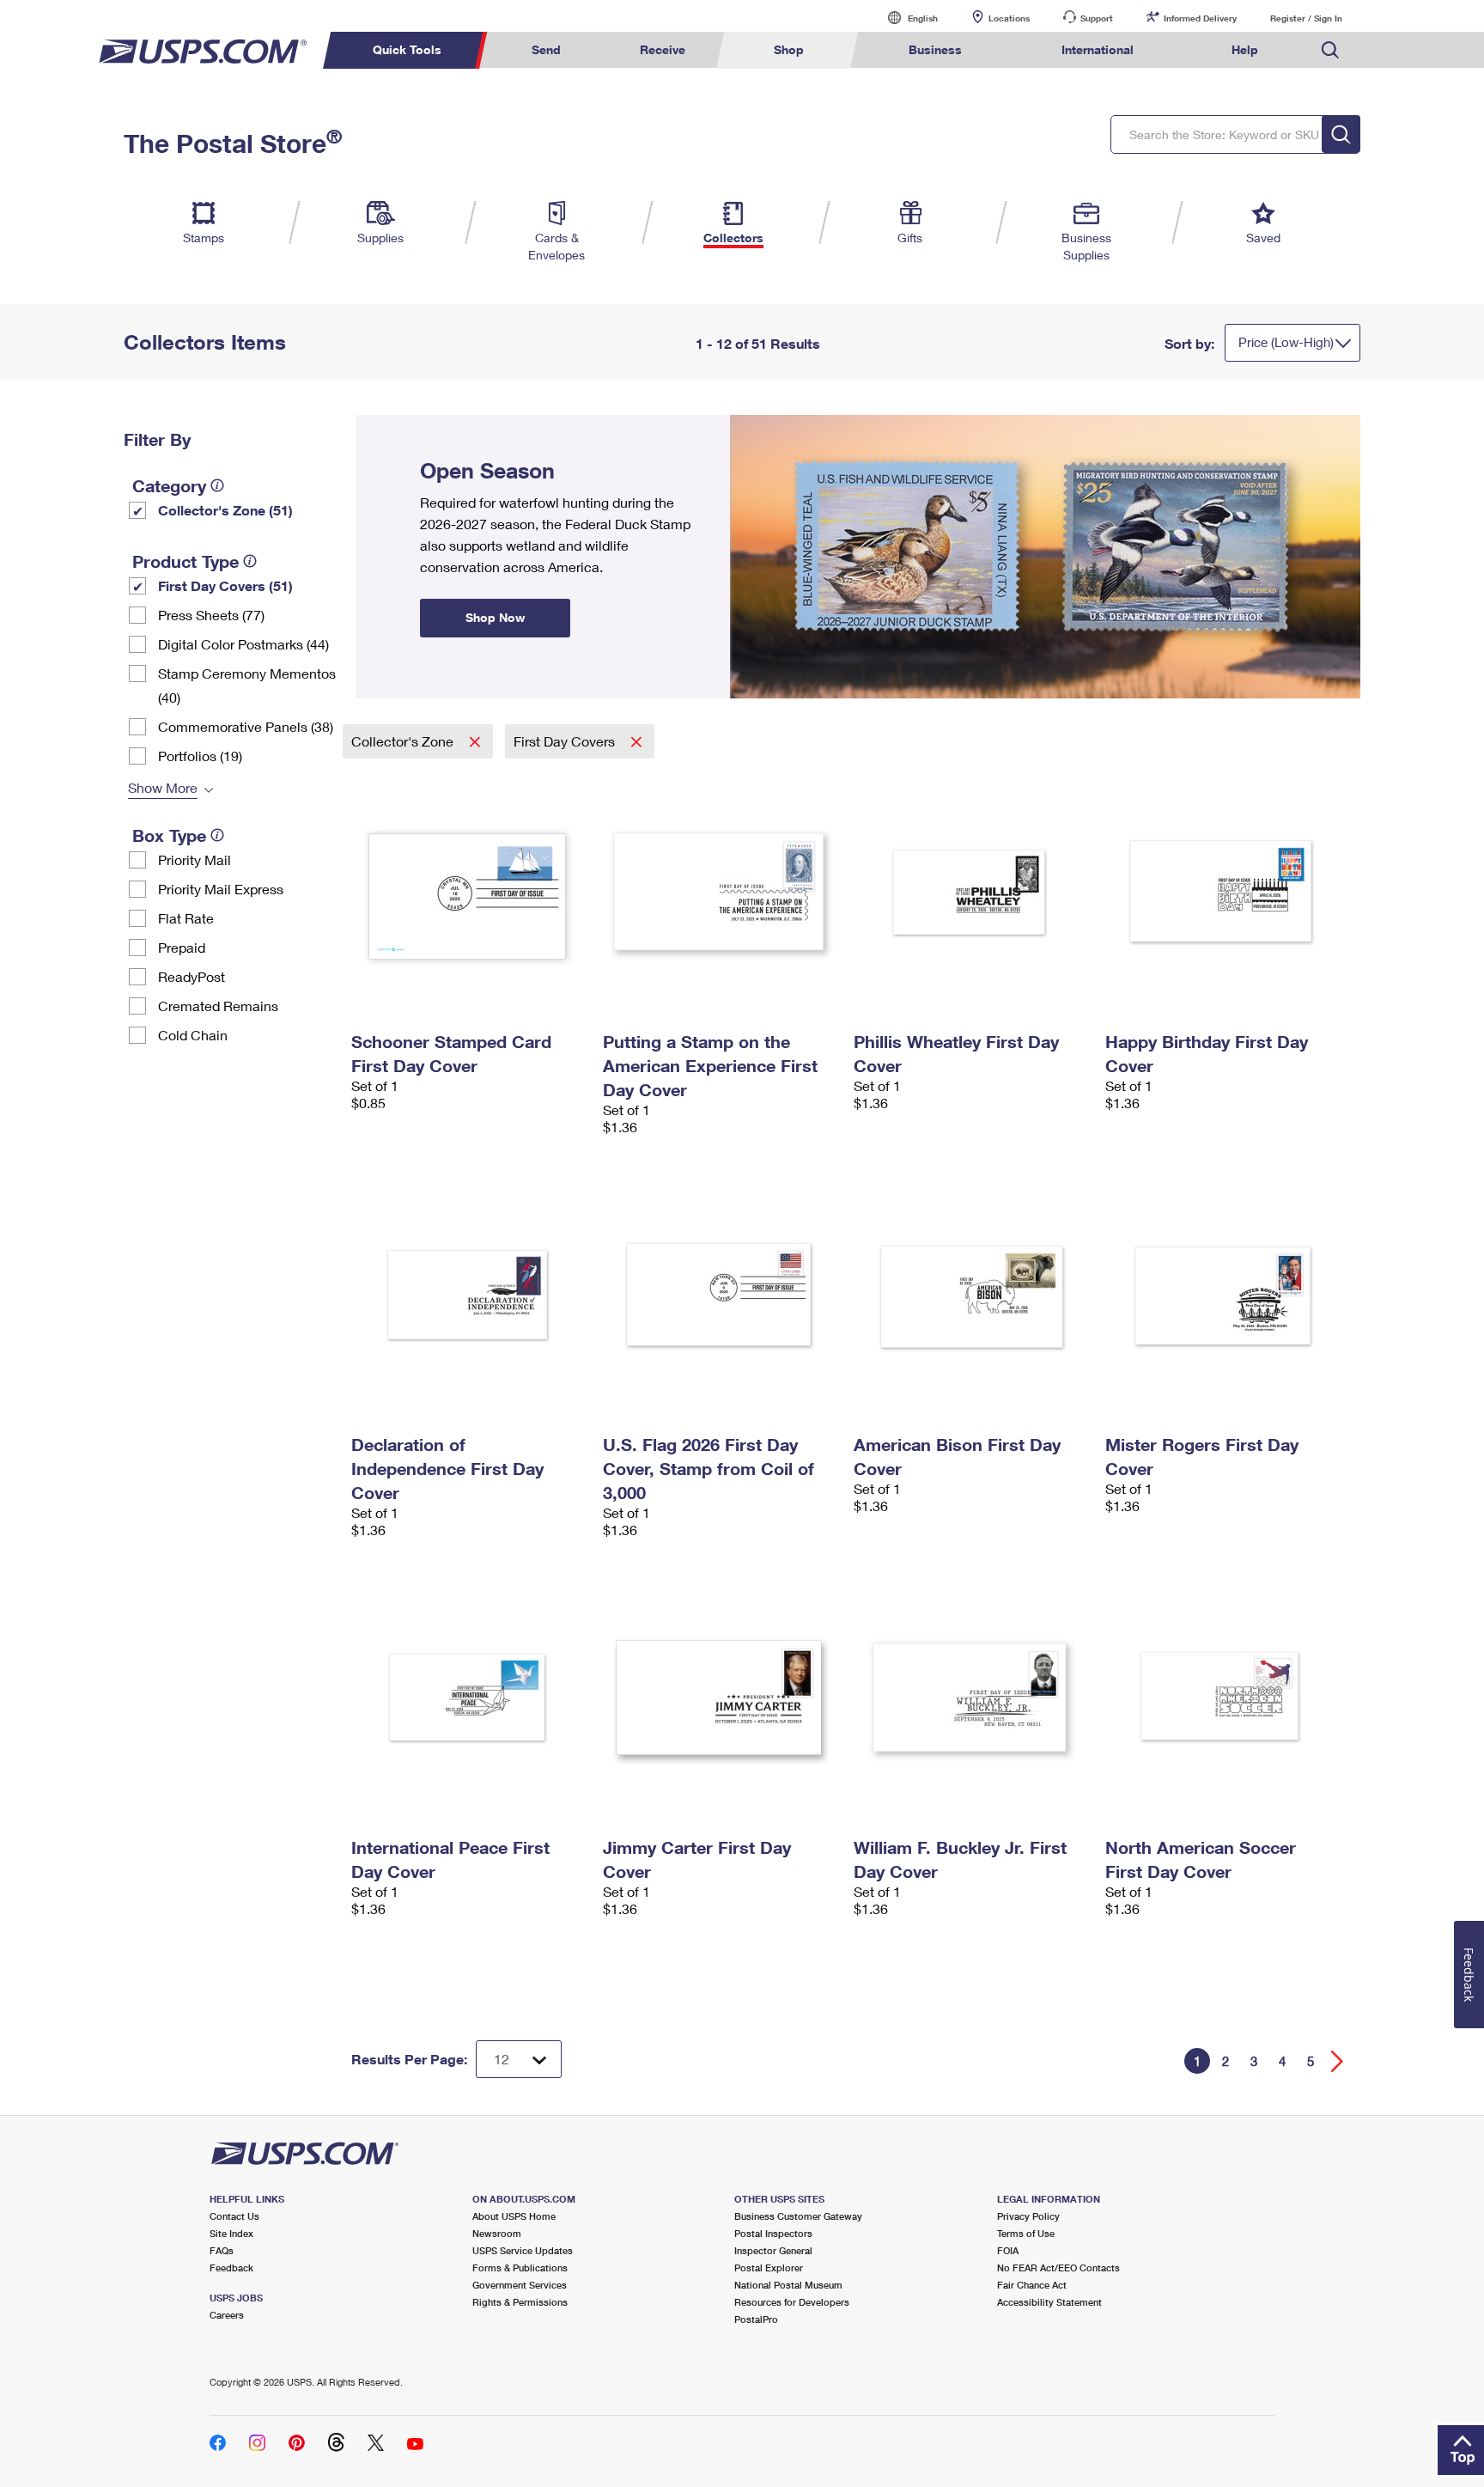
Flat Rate (186, 918)
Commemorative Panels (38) (246, 726)
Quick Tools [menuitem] (407, 49)
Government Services (520, 2285)
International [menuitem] (1098, 49)
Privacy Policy (1028, 2216)
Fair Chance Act (1032, 2285)
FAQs (222, 2250)
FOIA (1008, 2250)
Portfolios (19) (200, 756)
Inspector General (773, 2250)
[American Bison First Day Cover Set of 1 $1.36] (971, 1295)
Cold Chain (193, 1035)
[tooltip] (217, 485)
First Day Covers (566, 741)
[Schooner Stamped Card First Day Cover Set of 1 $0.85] (468, 892)
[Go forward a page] (1338, 2061)
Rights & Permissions (520, 2302)
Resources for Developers (792, 2302)
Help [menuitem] (1245, 49)
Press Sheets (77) (211, 615)
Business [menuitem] (935, 49)
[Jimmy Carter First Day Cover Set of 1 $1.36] (720, 1698)
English (905, 18)
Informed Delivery (1200, 18)
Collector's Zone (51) (225, 510)
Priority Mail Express (221, 889)
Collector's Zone (404, 741)
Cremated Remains (218, 1006)
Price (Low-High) (1286, 342)
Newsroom (497, 2233)
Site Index (231, 2233)
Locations (1009, 18)
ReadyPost (192, 976)
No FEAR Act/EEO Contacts (1058, 2268)
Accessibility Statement (1049, 2302)
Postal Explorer (769, 2268)
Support (1097, 18)
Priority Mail (195, 859)
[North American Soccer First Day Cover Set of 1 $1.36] (1222, 1698)
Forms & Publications (520, 2268)
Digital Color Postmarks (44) (243, 644)
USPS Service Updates (523, 2250)
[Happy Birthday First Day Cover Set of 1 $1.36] (1222, 892)
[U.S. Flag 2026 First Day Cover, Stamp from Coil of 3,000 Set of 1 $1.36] (720, 1295)
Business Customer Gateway (798, 2216)
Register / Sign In (1306, 18)
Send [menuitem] (546, 49)
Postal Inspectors (773, 2233)
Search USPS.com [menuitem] (1330, 50)
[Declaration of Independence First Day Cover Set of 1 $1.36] (468, 1295)
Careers (227, 2315)
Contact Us (234, 2216)
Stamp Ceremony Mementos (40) (247, 685)
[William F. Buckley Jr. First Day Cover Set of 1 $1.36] (971, 1698)
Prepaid (182, 947)
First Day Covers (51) (225, 585)
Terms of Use (1026, 2233)
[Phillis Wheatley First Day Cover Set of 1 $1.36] (971, 892)
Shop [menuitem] (789, 49)
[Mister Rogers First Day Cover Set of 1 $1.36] (1222, 1295)
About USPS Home (514, 2216)
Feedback (231, 2268)
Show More (163, 787)
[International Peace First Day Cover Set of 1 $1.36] (468, 1698)
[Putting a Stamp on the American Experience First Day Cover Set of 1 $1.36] (720, 892)
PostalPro (756, 2319)
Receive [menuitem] (663, 49)
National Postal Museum (788, 2285)
